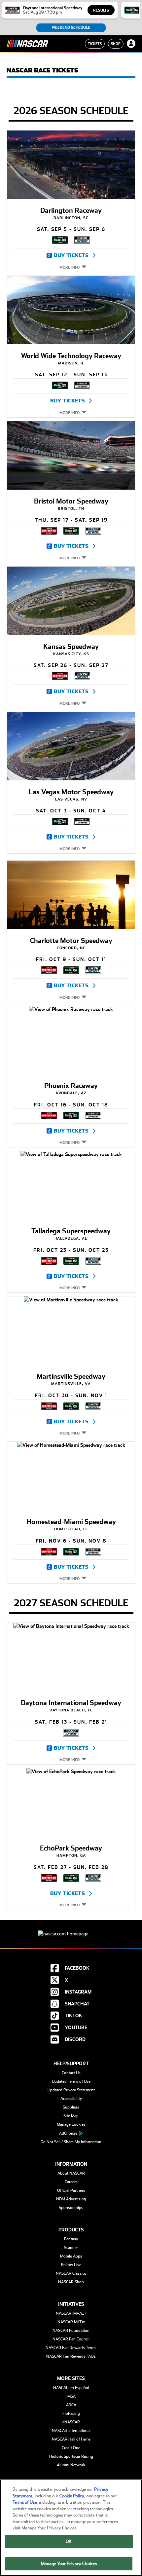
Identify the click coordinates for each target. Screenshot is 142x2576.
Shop (116, 44)
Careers (71, 2182)
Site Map (71, 2116)
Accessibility (71, 2099)
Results (101, 10)
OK (69, 2541)
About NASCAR (71, 2173)
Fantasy (71, 2239)
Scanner (71, 2248)
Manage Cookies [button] (71, 2124)
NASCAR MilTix (71, 2322)
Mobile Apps (71, 2256)
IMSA (71, 2396)
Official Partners (71, 2190)
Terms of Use (25, 2502)
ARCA (71, 2405)
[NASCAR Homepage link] (71, 1929)
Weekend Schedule (71, 28)
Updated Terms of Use (71, 2081)
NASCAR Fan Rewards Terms (71, 2348)
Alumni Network (71, 2465)
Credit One (71, 2448)
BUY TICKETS (71, 255)
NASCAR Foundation (71, 2331)
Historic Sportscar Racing (71, 2456)
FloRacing (71, 2413)
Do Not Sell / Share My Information (71, 2142)
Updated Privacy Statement (71, 2090)
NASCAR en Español (71, 2388)
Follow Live (71, 2265)
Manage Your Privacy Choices (69, 2564)
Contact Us (71, 2073)
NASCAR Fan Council (71, 2339)
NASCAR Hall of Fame (71, 2439)
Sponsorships (71, 2208)
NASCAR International (71, 2431)
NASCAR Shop (71, 2282)
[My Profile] (131, 44)
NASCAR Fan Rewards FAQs (71, 2356)
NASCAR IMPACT (71, 2313)
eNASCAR (71, 2422)
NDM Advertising (71, 2199)
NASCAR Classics (71, 2273)
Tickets (95, 44)
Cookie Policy (72, 2496)
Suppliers (71, 2107)
